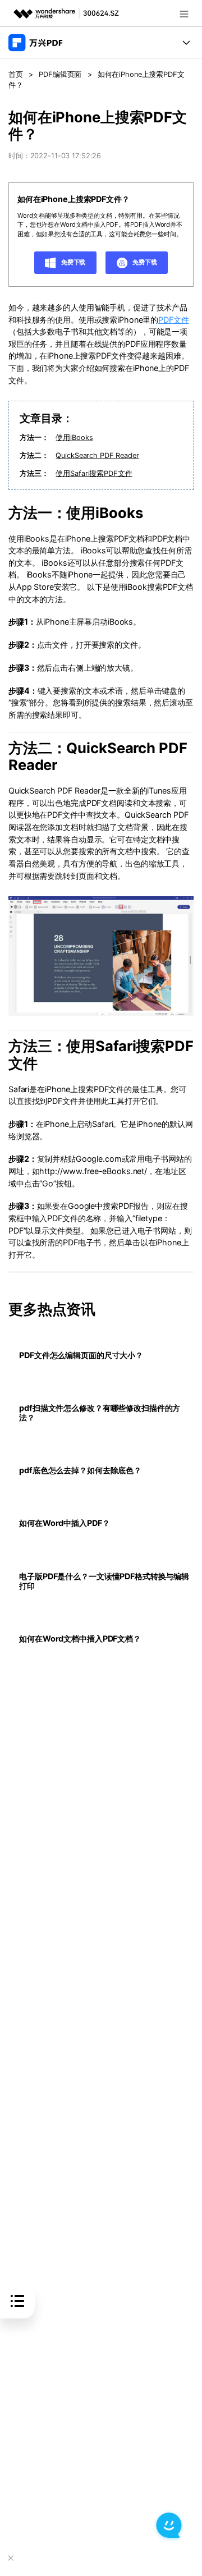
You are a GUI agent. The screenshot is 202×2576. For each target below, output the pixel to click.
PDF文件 (173, 320)
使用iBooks (74, 437)
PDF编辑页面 (60, 74)
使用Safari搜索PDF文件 (94, 473)
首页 (16, 74)
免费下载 (72, 262)
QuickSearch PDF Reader (97, 455)
